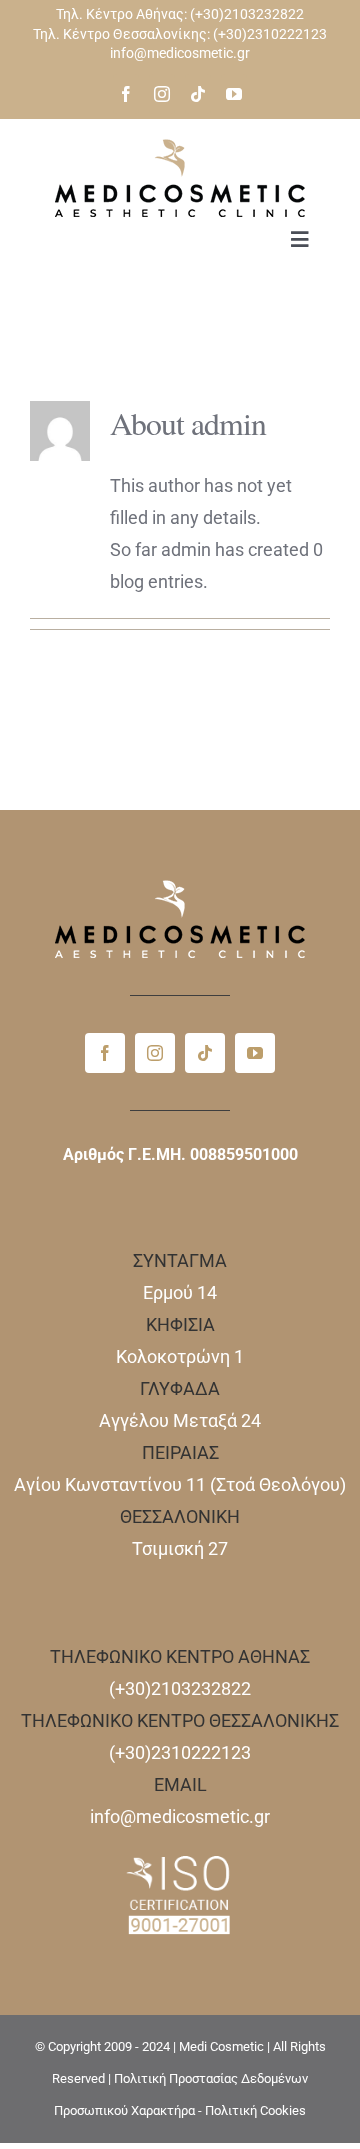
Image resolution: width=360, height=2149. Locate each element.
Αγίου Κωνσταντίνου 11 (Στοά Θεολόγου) (180, 1484)
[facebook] (126, 94)
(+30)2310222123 (270, 34)
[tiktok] (198, 94)
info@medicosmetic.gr (180, 53)
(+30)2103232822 (247, 14)
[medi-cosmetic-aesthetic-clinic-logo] (180, 147)
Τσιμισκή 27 (180, 1548)
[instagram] (162, 94)
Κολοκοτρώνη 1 (180, 1356)
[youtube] (234, 94)
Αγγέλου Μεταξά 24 (180, 1420)
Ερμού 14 (180, 1292)
